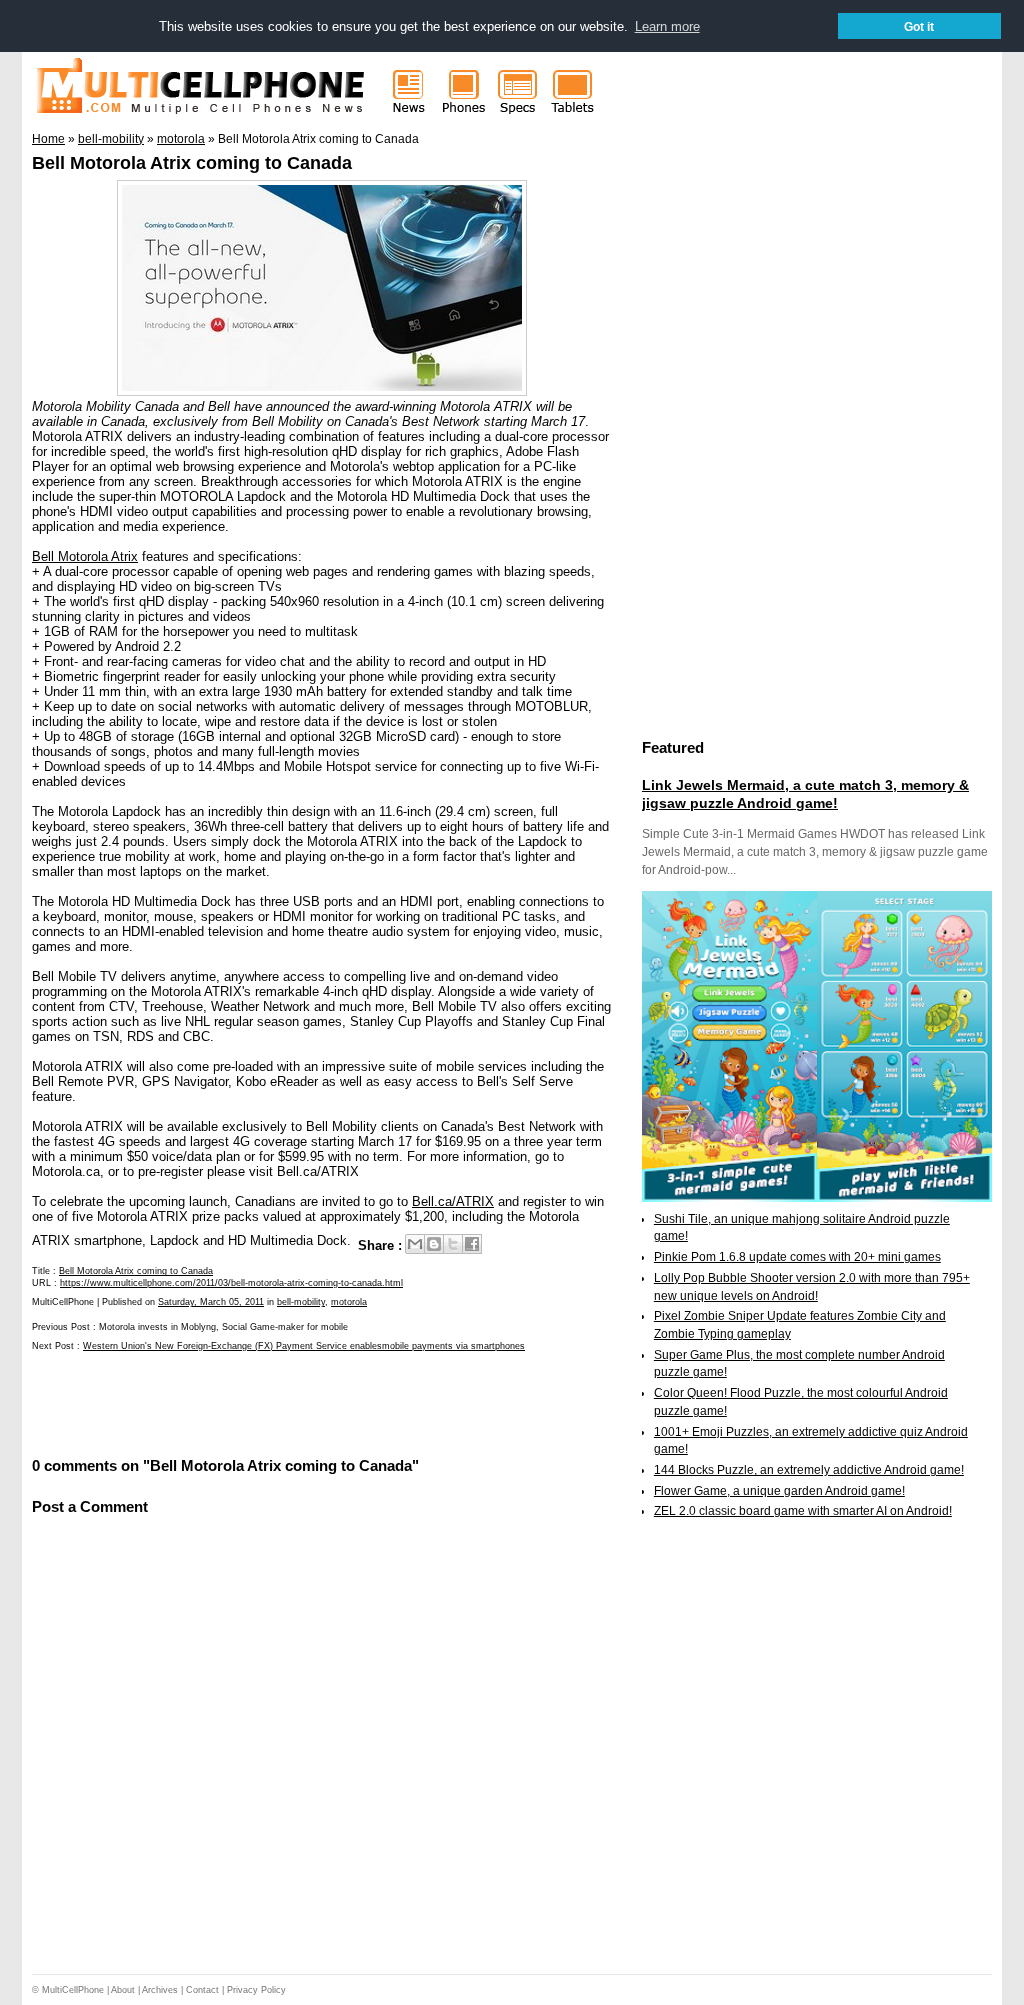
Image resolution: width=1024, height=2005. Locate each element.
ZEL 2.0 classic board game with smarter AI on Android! (803, 1511)
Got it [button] (919, 26)
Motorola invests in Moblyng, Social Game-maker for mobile (223, 1327)
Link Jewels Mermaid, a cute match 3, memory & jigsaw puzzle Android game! (805, 794)
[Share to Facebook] (472, 1244)
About (123, 1990)
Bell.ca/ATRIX (453, 1201)
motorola (349, 1302)
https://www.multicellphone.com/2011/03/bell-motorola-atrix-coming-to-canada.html (231, 1283)
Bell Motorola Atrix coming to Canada (192, 163)
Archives (160, 1990)
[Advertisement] (266, 1402)
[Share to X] (453, 1244)
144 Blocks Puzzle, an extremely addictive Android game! (809, 1470)
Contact (202, 1990)
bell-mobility (301, 1302)
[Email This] (415, 1244)
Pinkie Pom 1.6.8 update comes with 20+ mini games (797, 1257)
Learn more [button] (667, 26)
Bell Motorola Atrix (85, 556)
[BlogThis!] (434, 1244)
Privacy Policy (256, 1990)
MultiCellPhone (73, 1990)
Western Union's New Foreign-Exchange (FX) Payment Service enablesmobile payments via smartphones (304, 1346)
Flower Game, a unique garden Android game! (779, 1491)
